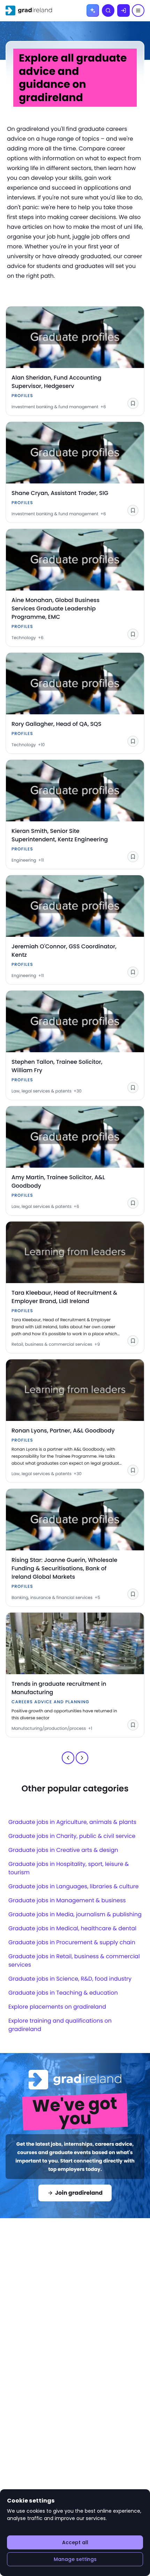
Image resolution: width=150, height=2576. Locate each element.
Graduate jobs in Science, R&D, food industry (70, 1979)
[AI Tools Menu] (93, 10)
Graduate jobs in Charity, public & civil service (72, 1836)
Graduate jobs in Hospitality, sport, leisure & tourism (69, 1868)
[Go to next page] (82, 1758)
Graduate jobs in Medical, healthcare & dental (72, 1928)
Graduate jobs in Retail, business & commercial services (74, 1961)
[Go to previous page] (68, 1758)
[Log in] (123, 10)
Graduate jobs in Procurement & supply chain (72, 1942)
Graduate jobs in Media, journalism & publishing (75, 1914)
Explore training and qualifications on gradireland (60, 2025)
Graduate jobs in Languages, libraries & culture (73, 1886)
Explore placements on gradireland (57, 2007)
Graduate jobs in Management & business (67, 1900)
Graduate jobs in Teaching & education (63, 1993)
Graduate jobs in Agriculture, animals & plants (72, 1822)
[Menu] (138, 10)
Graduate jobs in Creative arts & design (63, 1850)
